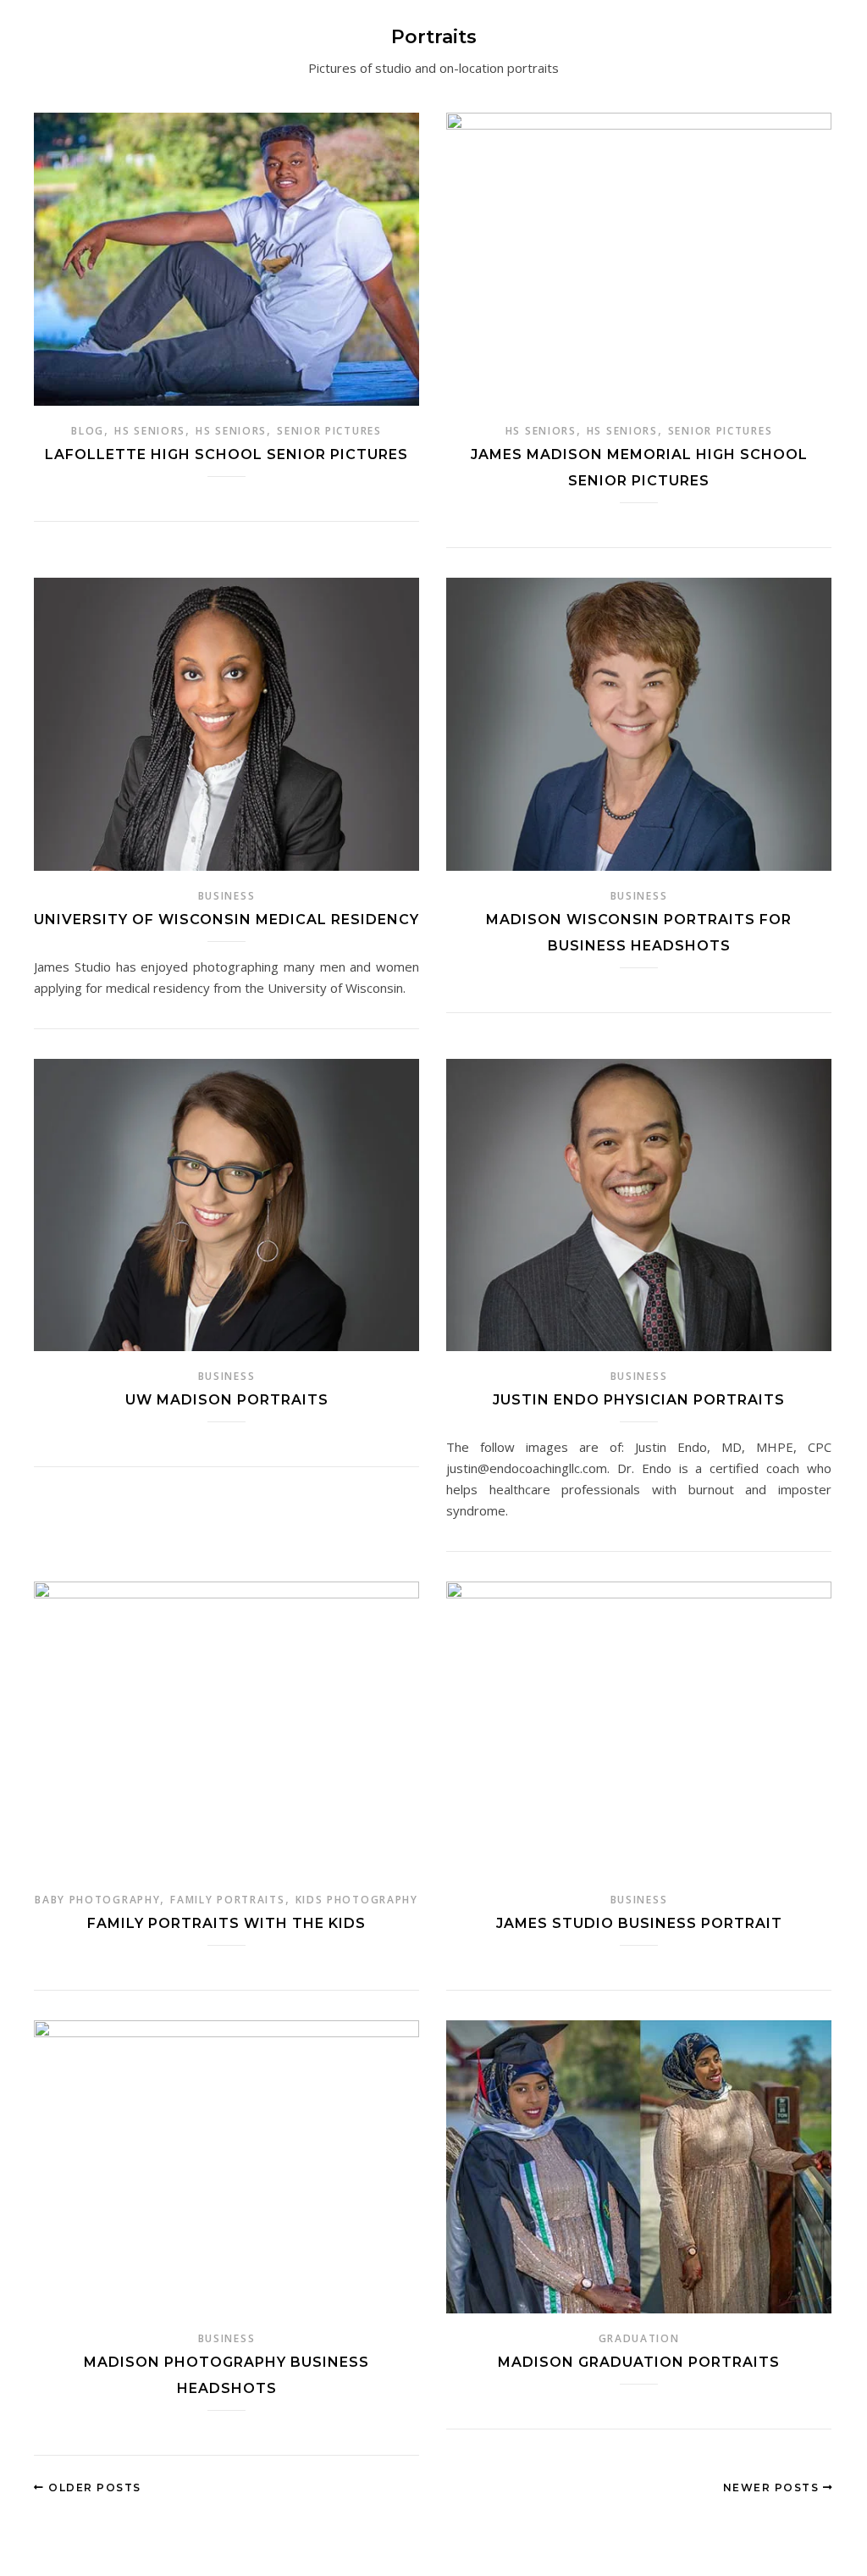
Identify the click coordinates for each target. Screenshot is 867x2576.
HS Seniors (150, 431)
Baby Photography (97, 1900)
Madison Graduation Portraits (639, 2362)
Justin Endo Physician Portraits (639, 1400)
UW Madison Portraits (227, 1400)
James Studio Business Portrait (639, 1923)
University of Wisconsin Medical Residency (226, 920)
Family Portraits (227, 1900)
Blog (88, 431)
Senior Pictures (329, 431)
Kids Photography (357, 1900)
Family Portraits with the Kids (226, 1923)
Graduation (639, 2338)
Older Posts (93, 2487)
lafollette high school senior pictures (226, 454)
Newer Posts (773, 2487)
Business (227, 896)
